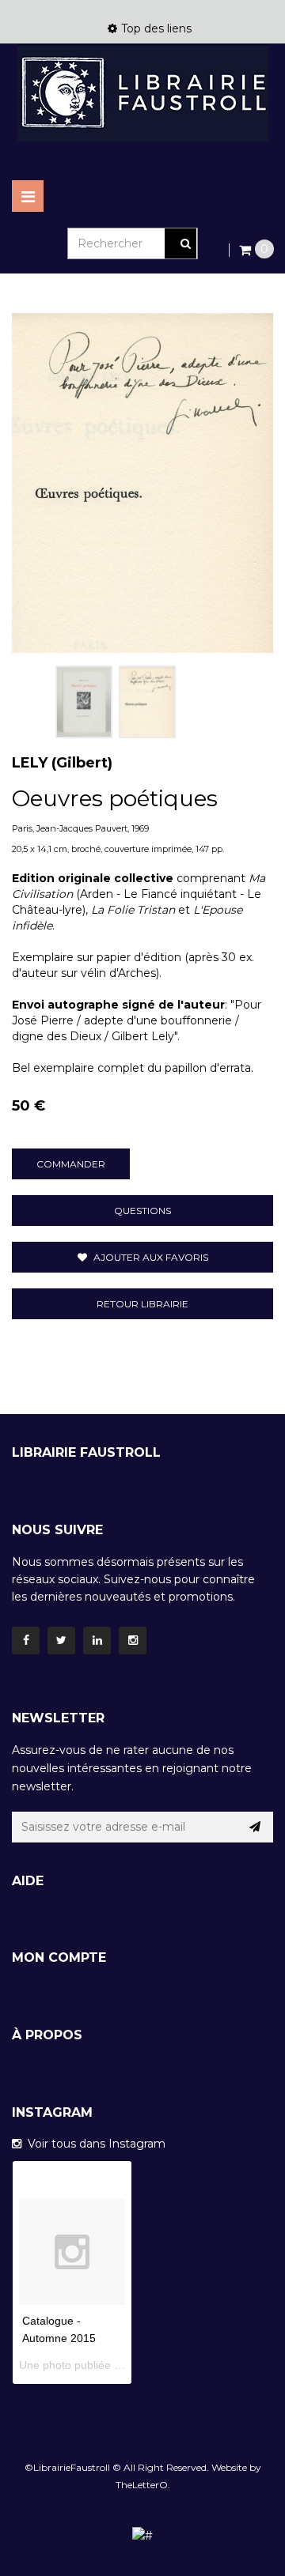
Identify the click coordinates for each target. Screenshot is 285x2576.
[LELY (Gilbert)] (84, 702)
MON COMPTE (59, 1957)
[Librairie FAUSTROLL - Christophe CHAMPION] (142, 93)
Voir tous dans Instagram (93, 2144)
